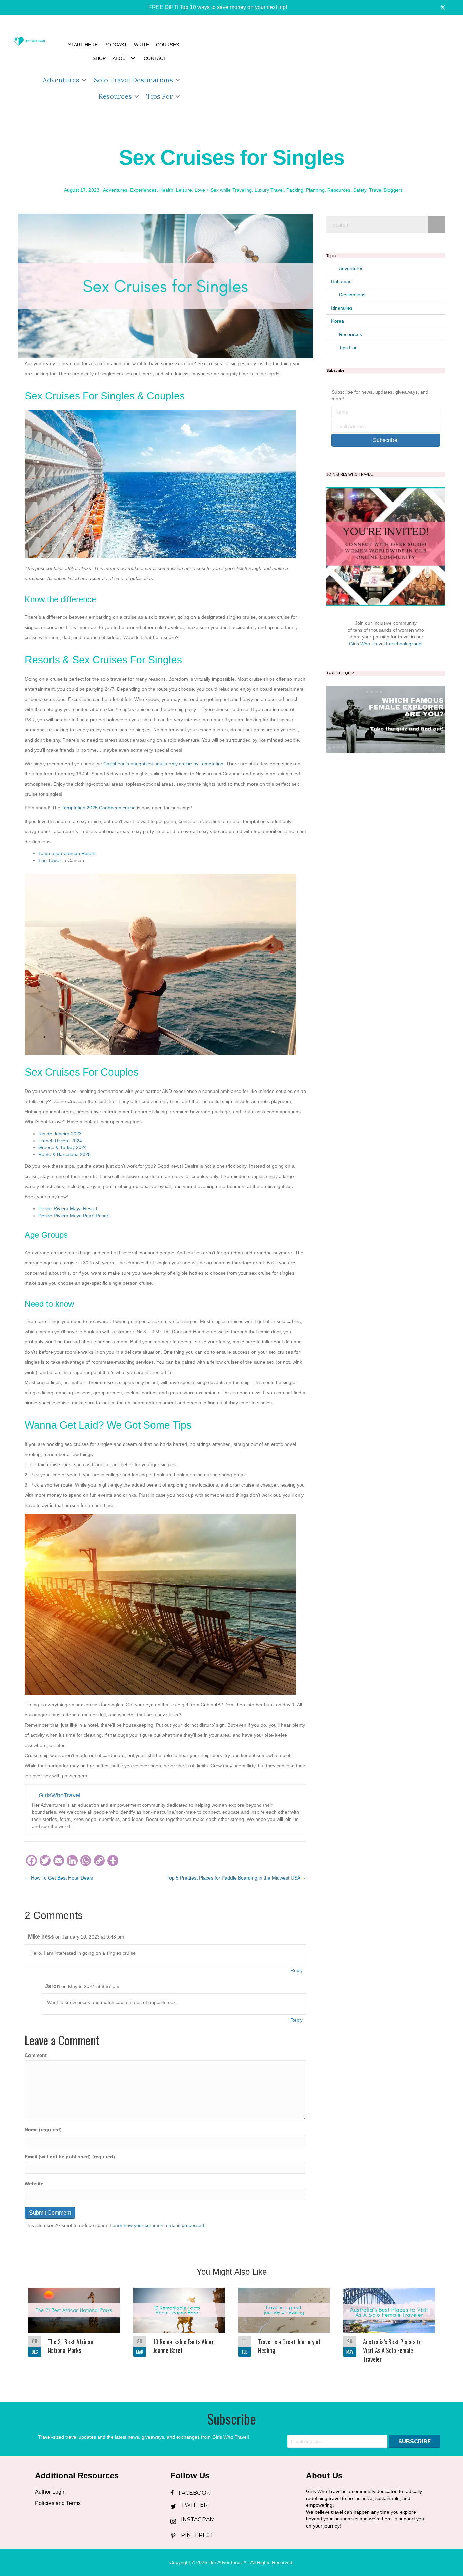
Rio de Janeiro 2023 (60, 1134)
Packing (295, 190)
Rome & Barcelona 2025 (65, 1154)
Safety (360, 190)
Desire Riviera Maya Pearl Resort (74, 1216)
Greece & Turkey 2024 (63, 1147)
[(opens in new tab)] (386, 719)
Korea (338, 321)
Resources (115, 96)
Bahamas (341, 281)
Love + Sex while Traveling (223, 190)
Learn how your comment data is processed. (158, 2225)
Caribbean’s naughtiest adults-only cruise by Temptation (163, 764)
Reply (297, 1970)
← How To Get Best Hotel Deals (59, 1878)
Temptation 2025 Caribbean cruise (99, 808)
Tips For (160, 96)
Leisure (184, 190)
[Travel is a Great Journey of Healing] (284, 2330)
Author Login (50, 2492)
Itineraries (342, 308)
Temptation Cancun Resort (67, 853)
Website (34, 2184)
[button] (213, 8)
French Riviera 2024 (60, 1141)
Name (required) (43, 2130)
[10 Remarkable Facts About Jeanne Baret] (179, 2330)
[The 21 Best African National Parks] (74, 2330)
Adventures (61, 80)
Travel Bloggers (386, 190)
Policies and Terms (58, 2503)
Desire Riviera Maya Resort (68, 1208)
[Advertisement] (323, 71)
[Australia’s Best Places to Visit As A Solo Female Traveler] (389, 2330)
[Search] (437, 224)
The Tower (50, 860)
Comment (36, 2055)
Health (166, 190)
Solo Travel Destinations (133, 80)
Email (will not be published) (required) (70, 2157)
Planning (315, 190)
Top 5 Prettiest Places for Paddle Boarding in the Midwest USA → (236, 1878)
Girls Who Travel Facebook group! (386, 644)
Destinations (352, 295)
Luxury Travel (269, 190)
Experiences (143, 190)
